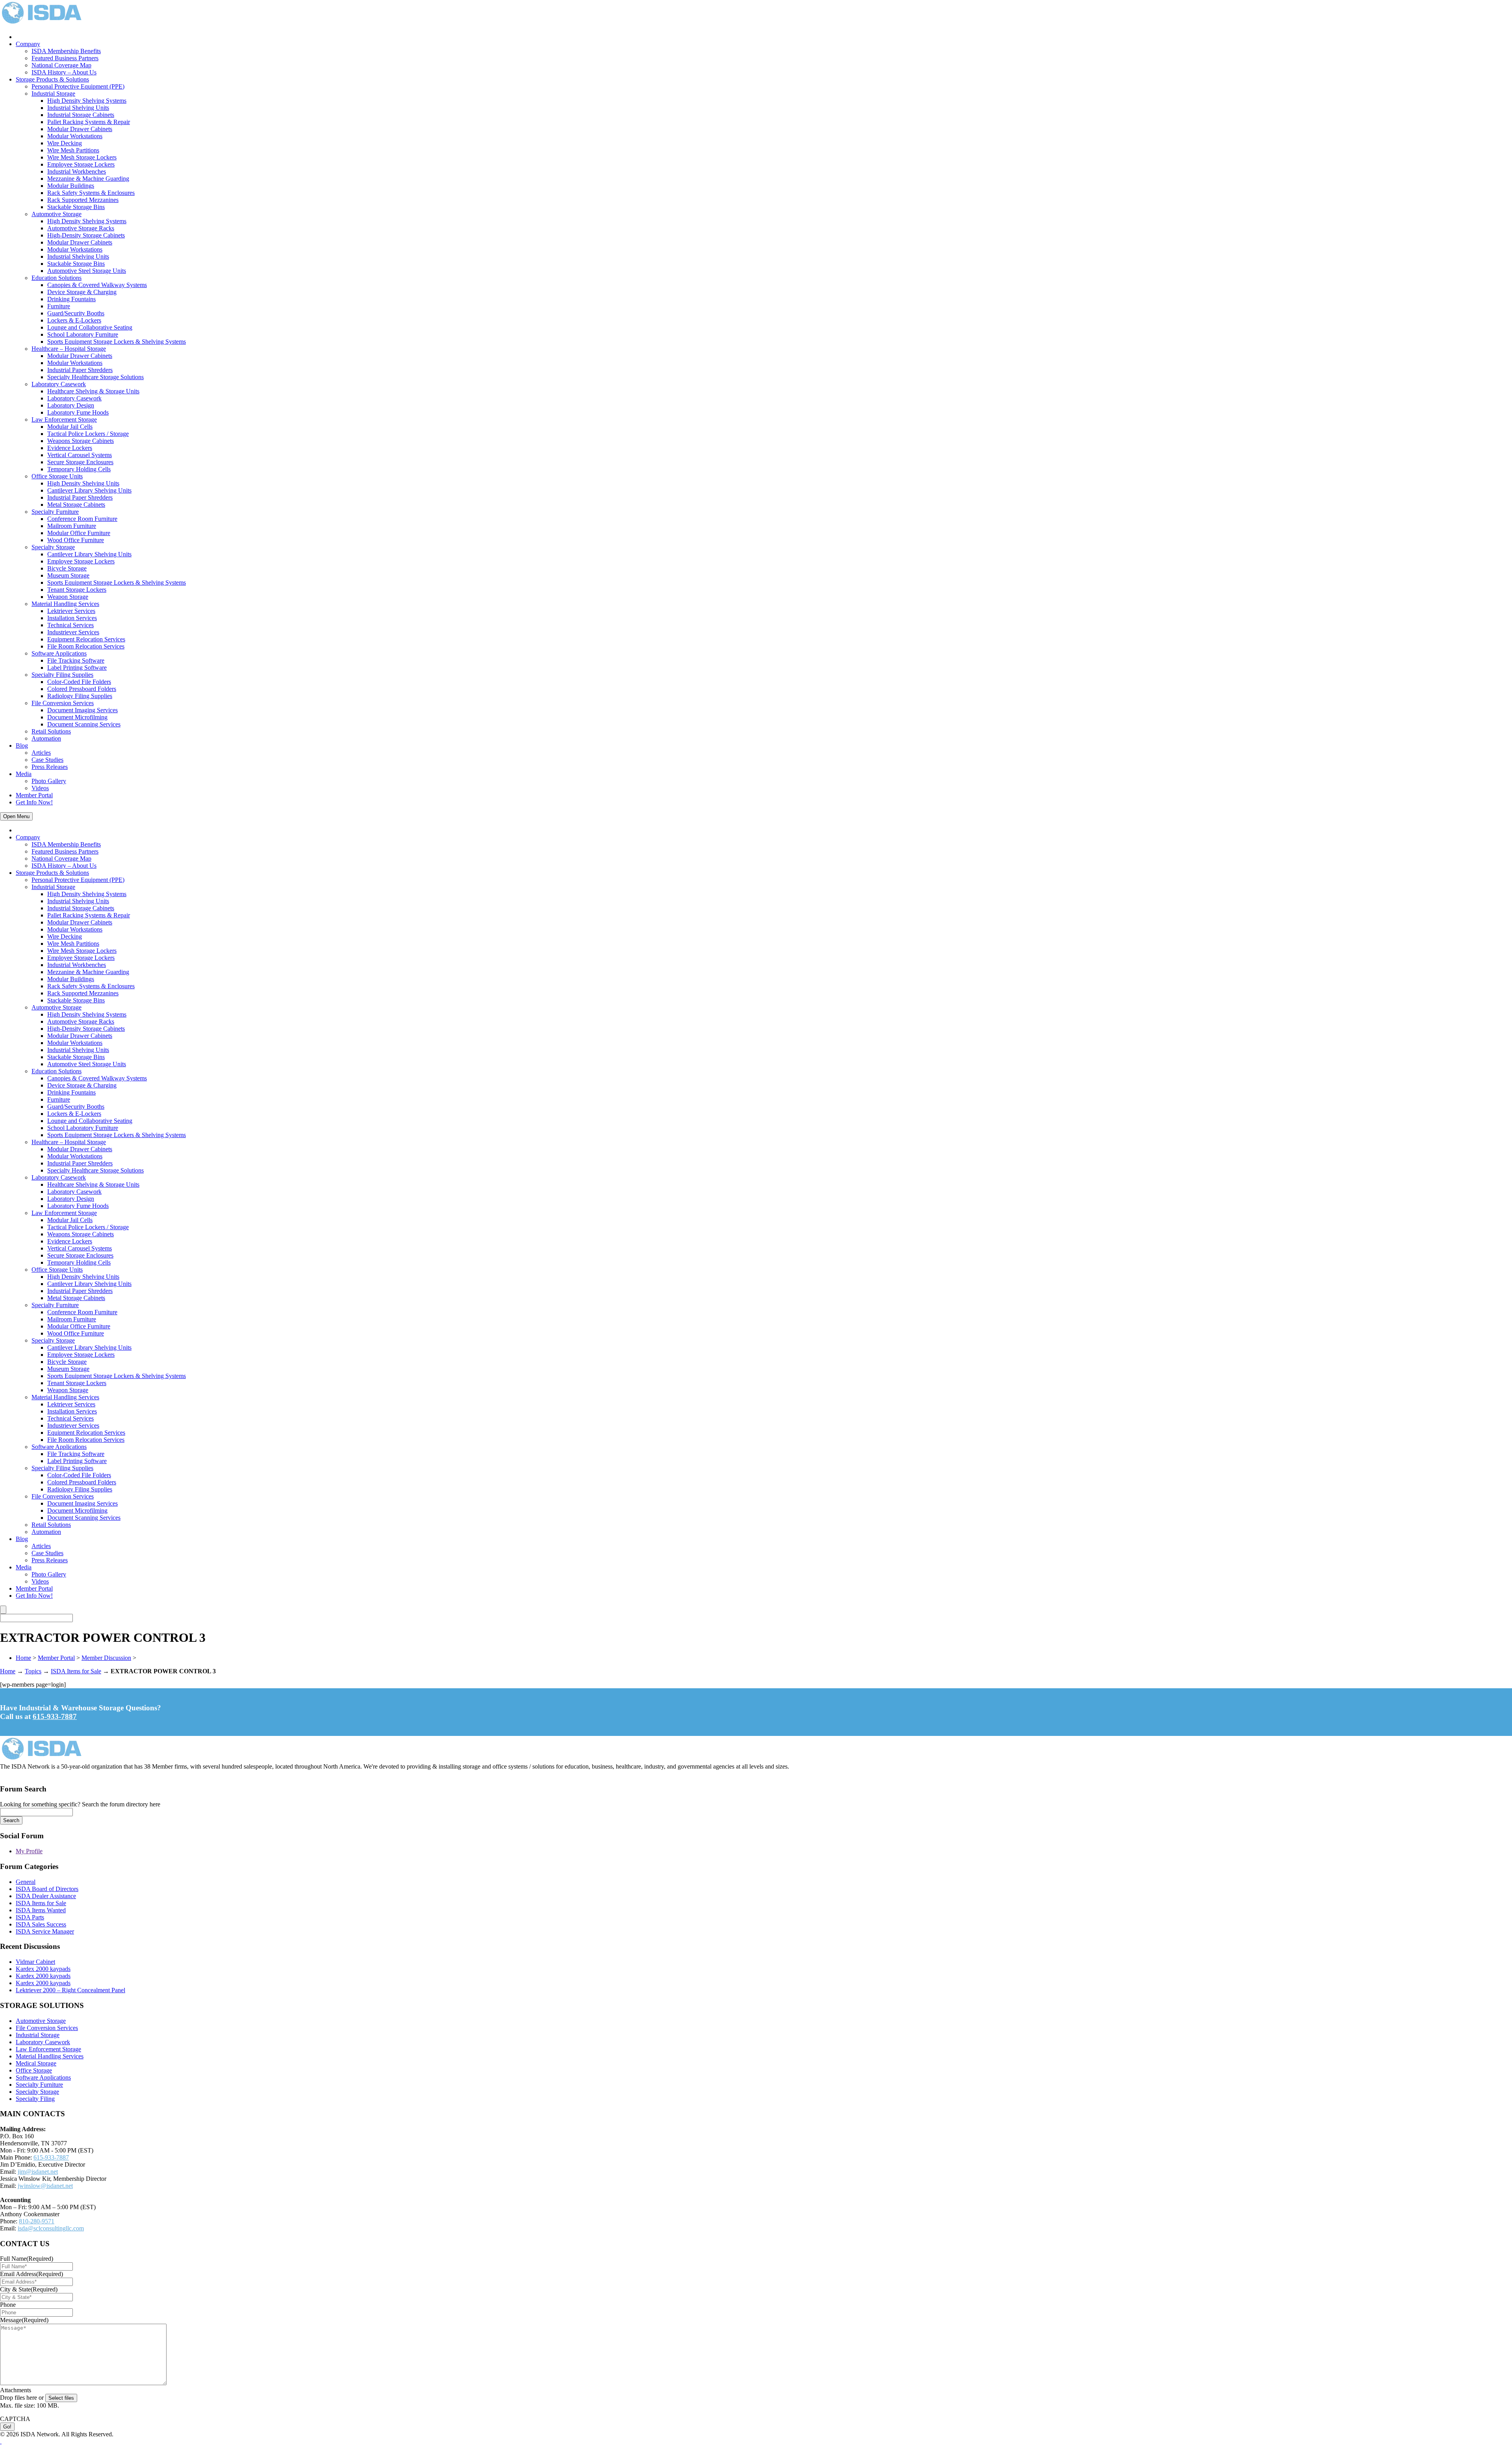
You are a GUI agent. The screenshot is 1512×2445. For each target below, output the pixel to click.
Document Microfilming (77, 717)
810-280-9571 (37, 2221)
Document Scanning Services (84, 724)
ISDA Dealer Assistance (46, 1896)
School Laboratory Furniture (83, 334)
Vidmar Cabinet (35, 1962)
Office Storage (34, 2070)
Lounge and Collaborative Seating (90, 327)
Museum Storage (68, 575)
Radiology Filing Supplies (80, 696)
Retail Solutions (51, 731)
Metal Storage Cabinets (76, 505)
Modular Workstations (75, 136)
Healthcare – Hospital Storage (69, 349)
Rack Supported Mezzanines (83, 200)
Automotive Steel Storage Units (87, 271)
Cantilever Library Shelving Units (89, 490)
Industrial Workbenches (77, 171)
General (26, 1882)
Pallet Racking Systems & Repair (89, 122)
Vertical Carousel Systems (80, 455)
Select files (61, 2398)
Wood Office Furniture (76, 540)
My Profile (29, 1851)
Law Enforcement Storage (64, 420)
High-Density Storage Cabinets (86, 235)
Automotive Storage (57, 214)
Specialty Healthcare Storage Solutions (95, 377)
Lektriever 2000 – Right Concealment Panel (70, 1990)
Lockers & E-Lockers (74, 320)
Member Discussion (106, 1658)
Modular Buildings (71, 186)
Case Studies (47, 760)
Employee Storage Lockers (81, 164)
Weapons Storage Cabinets (81, 441)
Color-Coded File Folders (79, 682)
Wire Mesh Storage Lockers (82, 157)
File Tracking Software (76, 660)
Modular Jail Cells (70, 427)
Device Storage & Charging (82, 292)
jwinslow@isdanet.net (45, 2186)
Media (24, 774)
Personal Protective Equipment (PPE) (78, 86)
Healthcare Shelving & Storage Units (93, 391)
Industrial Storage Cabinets (81, 115)
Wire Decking (65, 143)
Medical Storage (36, 2063)
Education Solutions (57, 278)
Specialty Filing (35, 2099)
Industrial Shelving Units (78, 108)
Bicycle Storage (67, 568)
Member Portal (34, 795)
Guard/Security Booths (76, 313)
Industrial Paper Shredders (80, 370)
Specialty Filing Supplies (62, 675)
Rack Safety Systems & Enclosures (91, 193)
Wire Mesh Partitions (73, 150)
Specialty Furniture (55, 512)
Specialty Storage (53, 547)
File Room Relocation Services (86, 646)
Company (28, 44)
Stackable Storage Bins (76, 207)
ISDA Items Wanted (41, 1910)
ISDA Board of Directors (47, 1889)
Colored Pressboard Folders (82, 689)
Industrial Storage (53, 94)
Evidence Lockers (70, 448)
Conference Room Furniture (82, 519)
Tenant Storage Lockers (77, 590)
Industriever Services (73, 632)
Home (23, 1658)
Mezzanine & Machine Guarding (88, 179)
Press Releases (50, 767)
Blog (22, 746)
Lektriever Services (71, 611)
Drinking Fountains (71, 299)
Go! (7, 2427)
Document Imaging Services (82, 710)
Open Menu (16, 816)
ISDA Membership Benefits (66, 51)
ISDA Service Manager (45, 1931)
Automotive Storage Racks (81, 228)
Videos (40, 788)
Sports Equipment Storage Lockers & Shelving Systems (117, 342)
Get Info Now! (34, 802)
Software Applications (59, 653)
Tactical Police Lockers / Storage (88, 434)
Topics (33, 1671)
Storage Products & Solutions (52, 79)
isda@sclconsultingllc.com (51, 2228)
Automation (46, 738)
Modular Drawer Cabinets (80, 129)
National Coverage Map (61, 65)
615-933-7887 (55, 1716)
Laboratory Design (71, 405)
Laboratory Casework (59, 384)
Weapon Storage (68, 597)
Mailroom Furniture (72, 526)
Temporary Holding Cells (79, 469)
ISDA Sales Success (41, 1924)
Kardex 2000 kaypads (43, 1969)
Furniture (59, 306)
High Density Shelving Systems (87, 101)
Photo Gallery (49, 781)
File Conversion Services (63, 703)
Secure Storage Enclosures (80, 462)
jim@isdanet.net (38, 2172)
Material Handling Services (65, 604)
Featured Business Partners (65, 58)
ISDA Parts (30, 1917)
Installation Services (72, 618)
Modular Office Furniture (79, 533)
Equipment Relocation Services (86, 639)
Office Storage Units (57, 476)
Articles (41, 753)
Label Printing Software (77, 668)
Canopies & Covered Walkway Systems (97, 285)
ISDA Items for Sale (76, 1671)
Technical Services (70, 625)
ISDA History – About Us (64, 72)
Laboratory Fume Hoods (78, 412)
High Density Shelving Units (83, 483)
